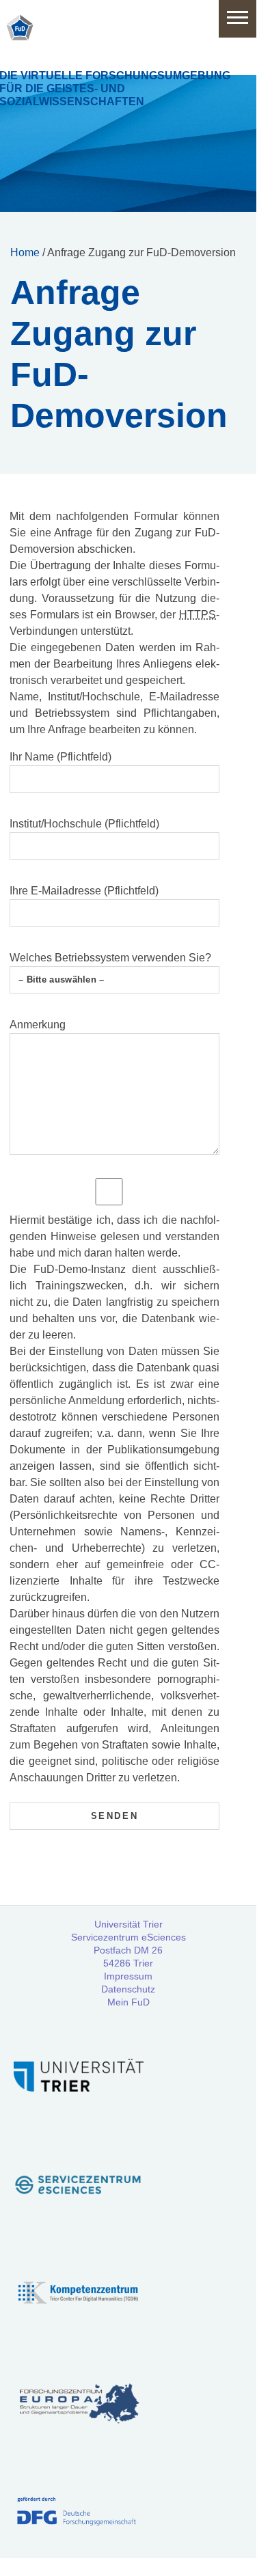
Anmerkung (38, 1025)
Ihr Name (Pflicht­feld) (60, 757)
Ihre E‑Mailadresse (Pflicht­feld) (84, 891)
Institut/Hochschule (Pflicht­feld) (84, 824)
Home (25, 252)
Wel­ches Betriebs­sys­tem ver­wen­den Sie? (110, 958)
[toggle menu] (238, 19)
